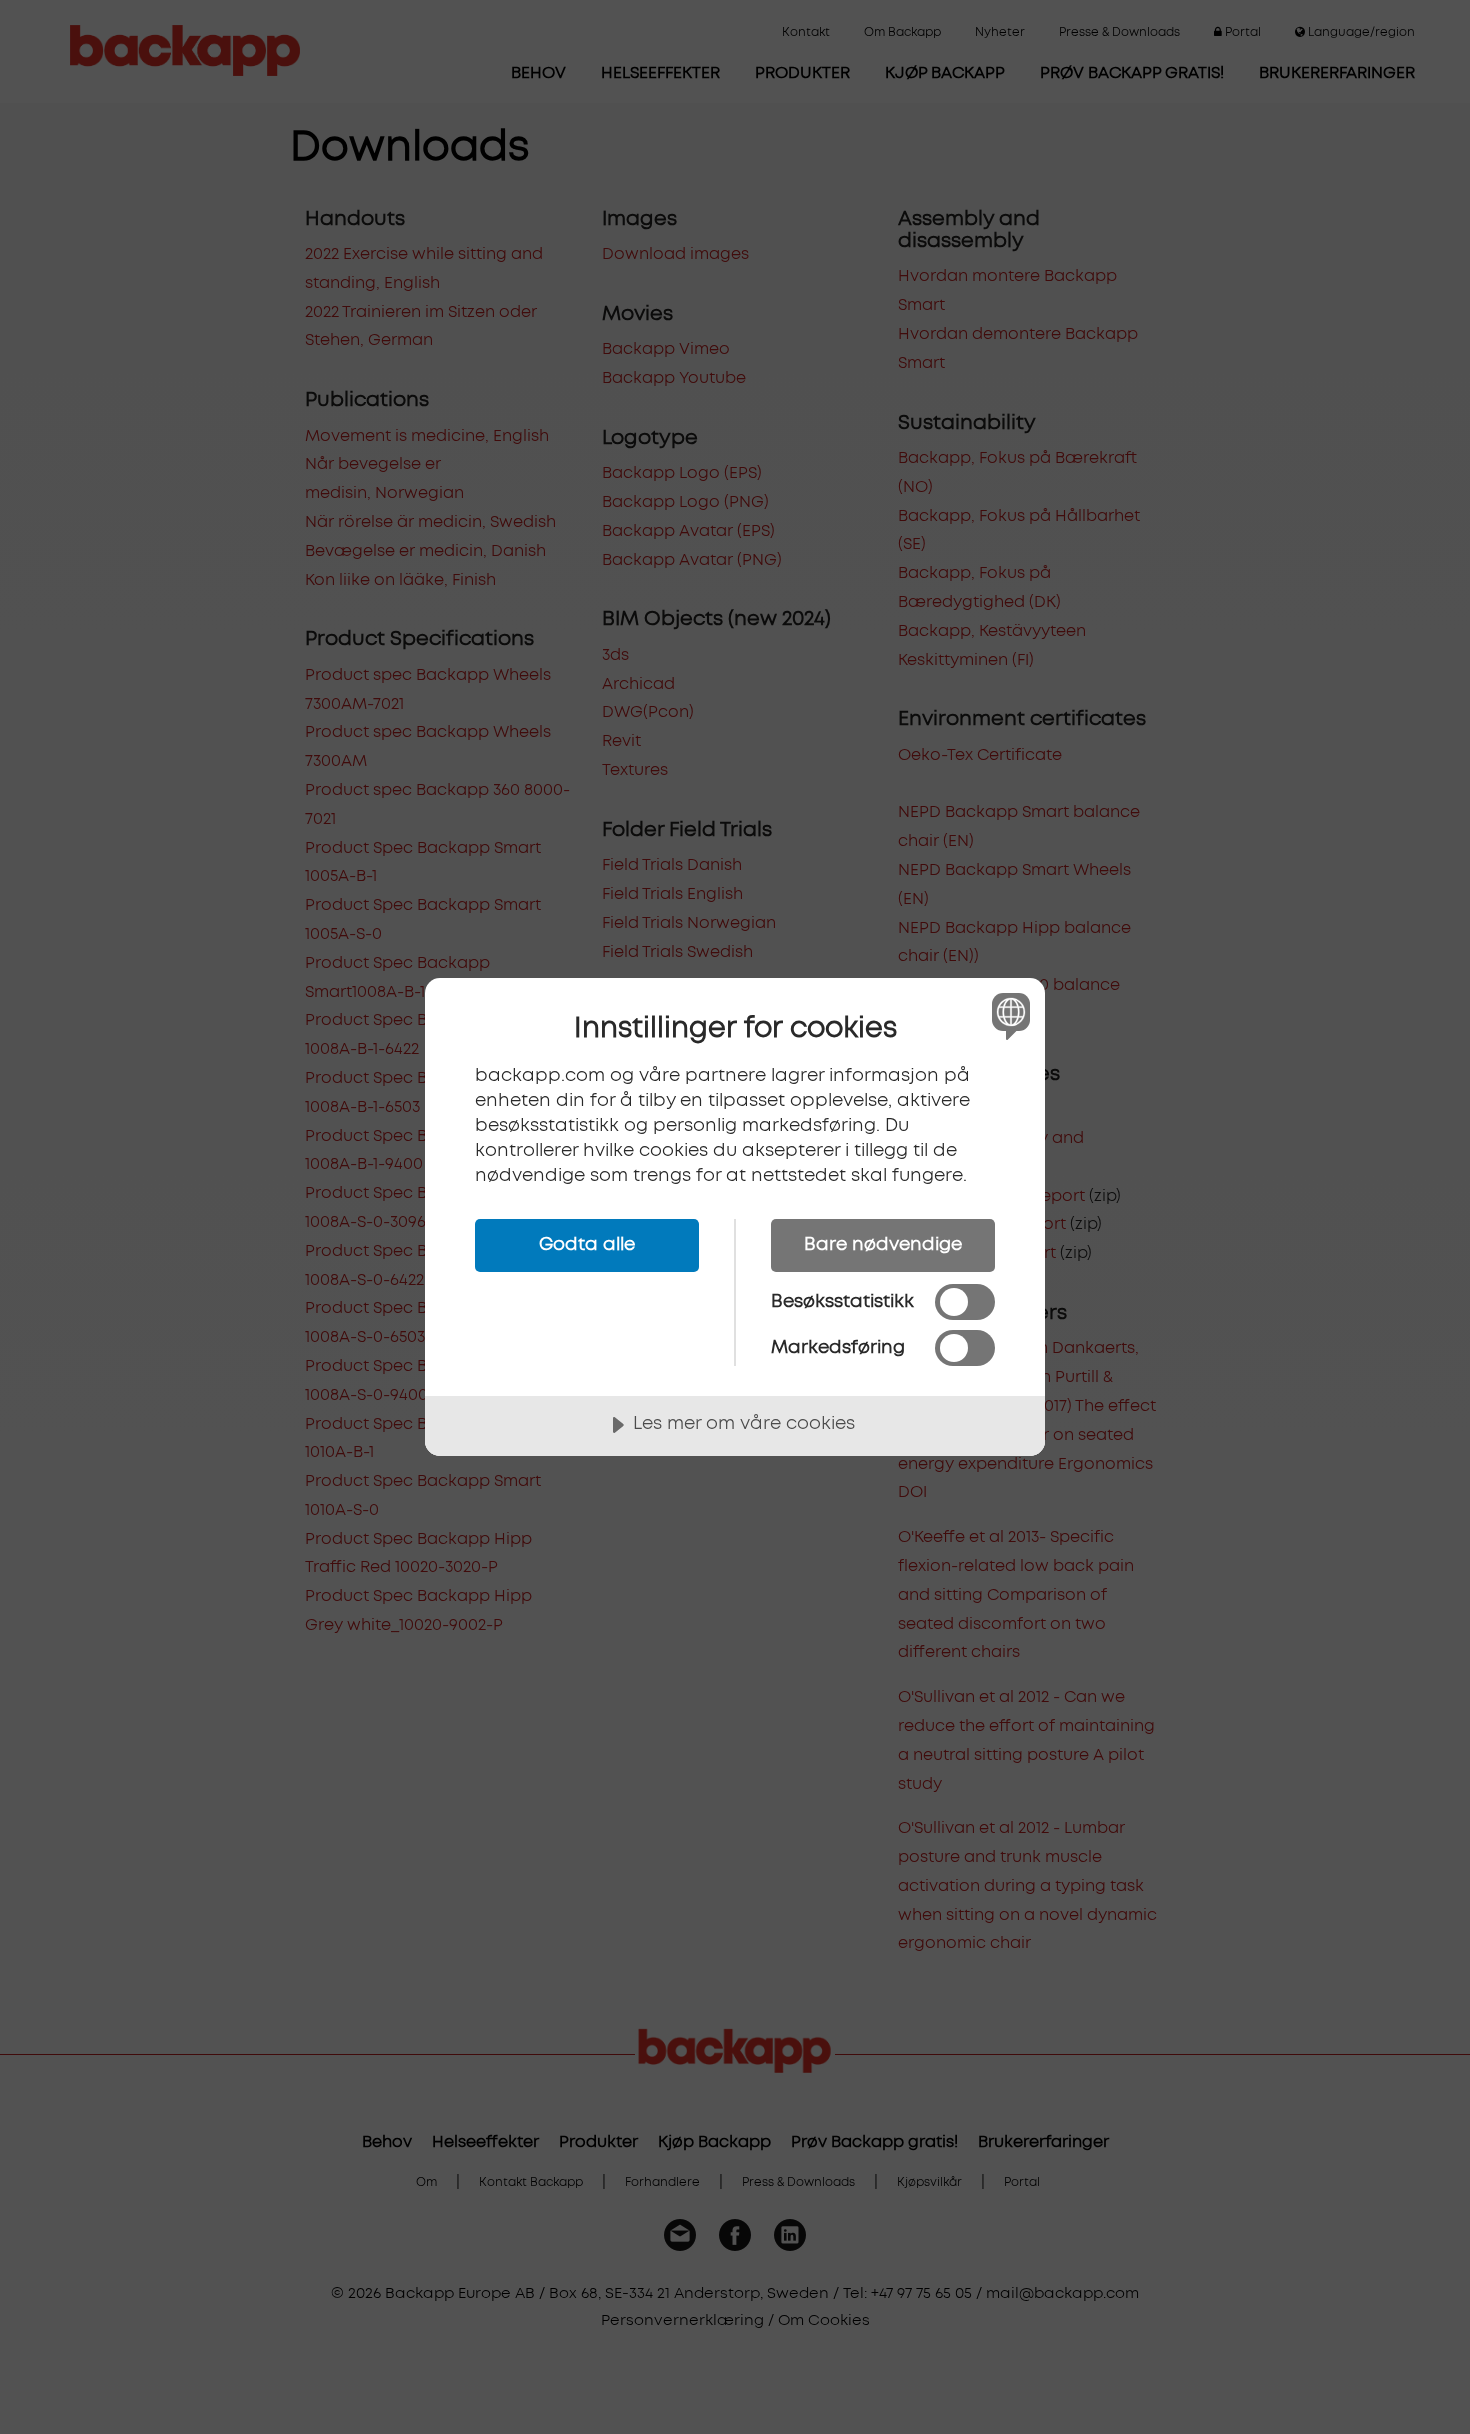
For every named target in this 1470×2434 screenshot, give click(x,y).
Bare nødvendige (883, 1245)
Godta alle (587, 1245)
